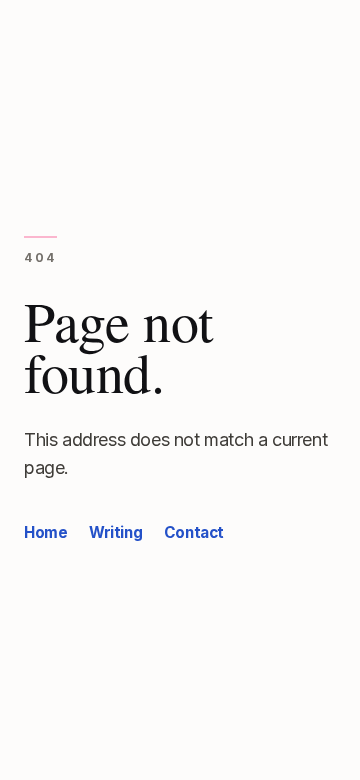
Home (45, 532)
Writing (115, 532)
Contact (194, 532)
